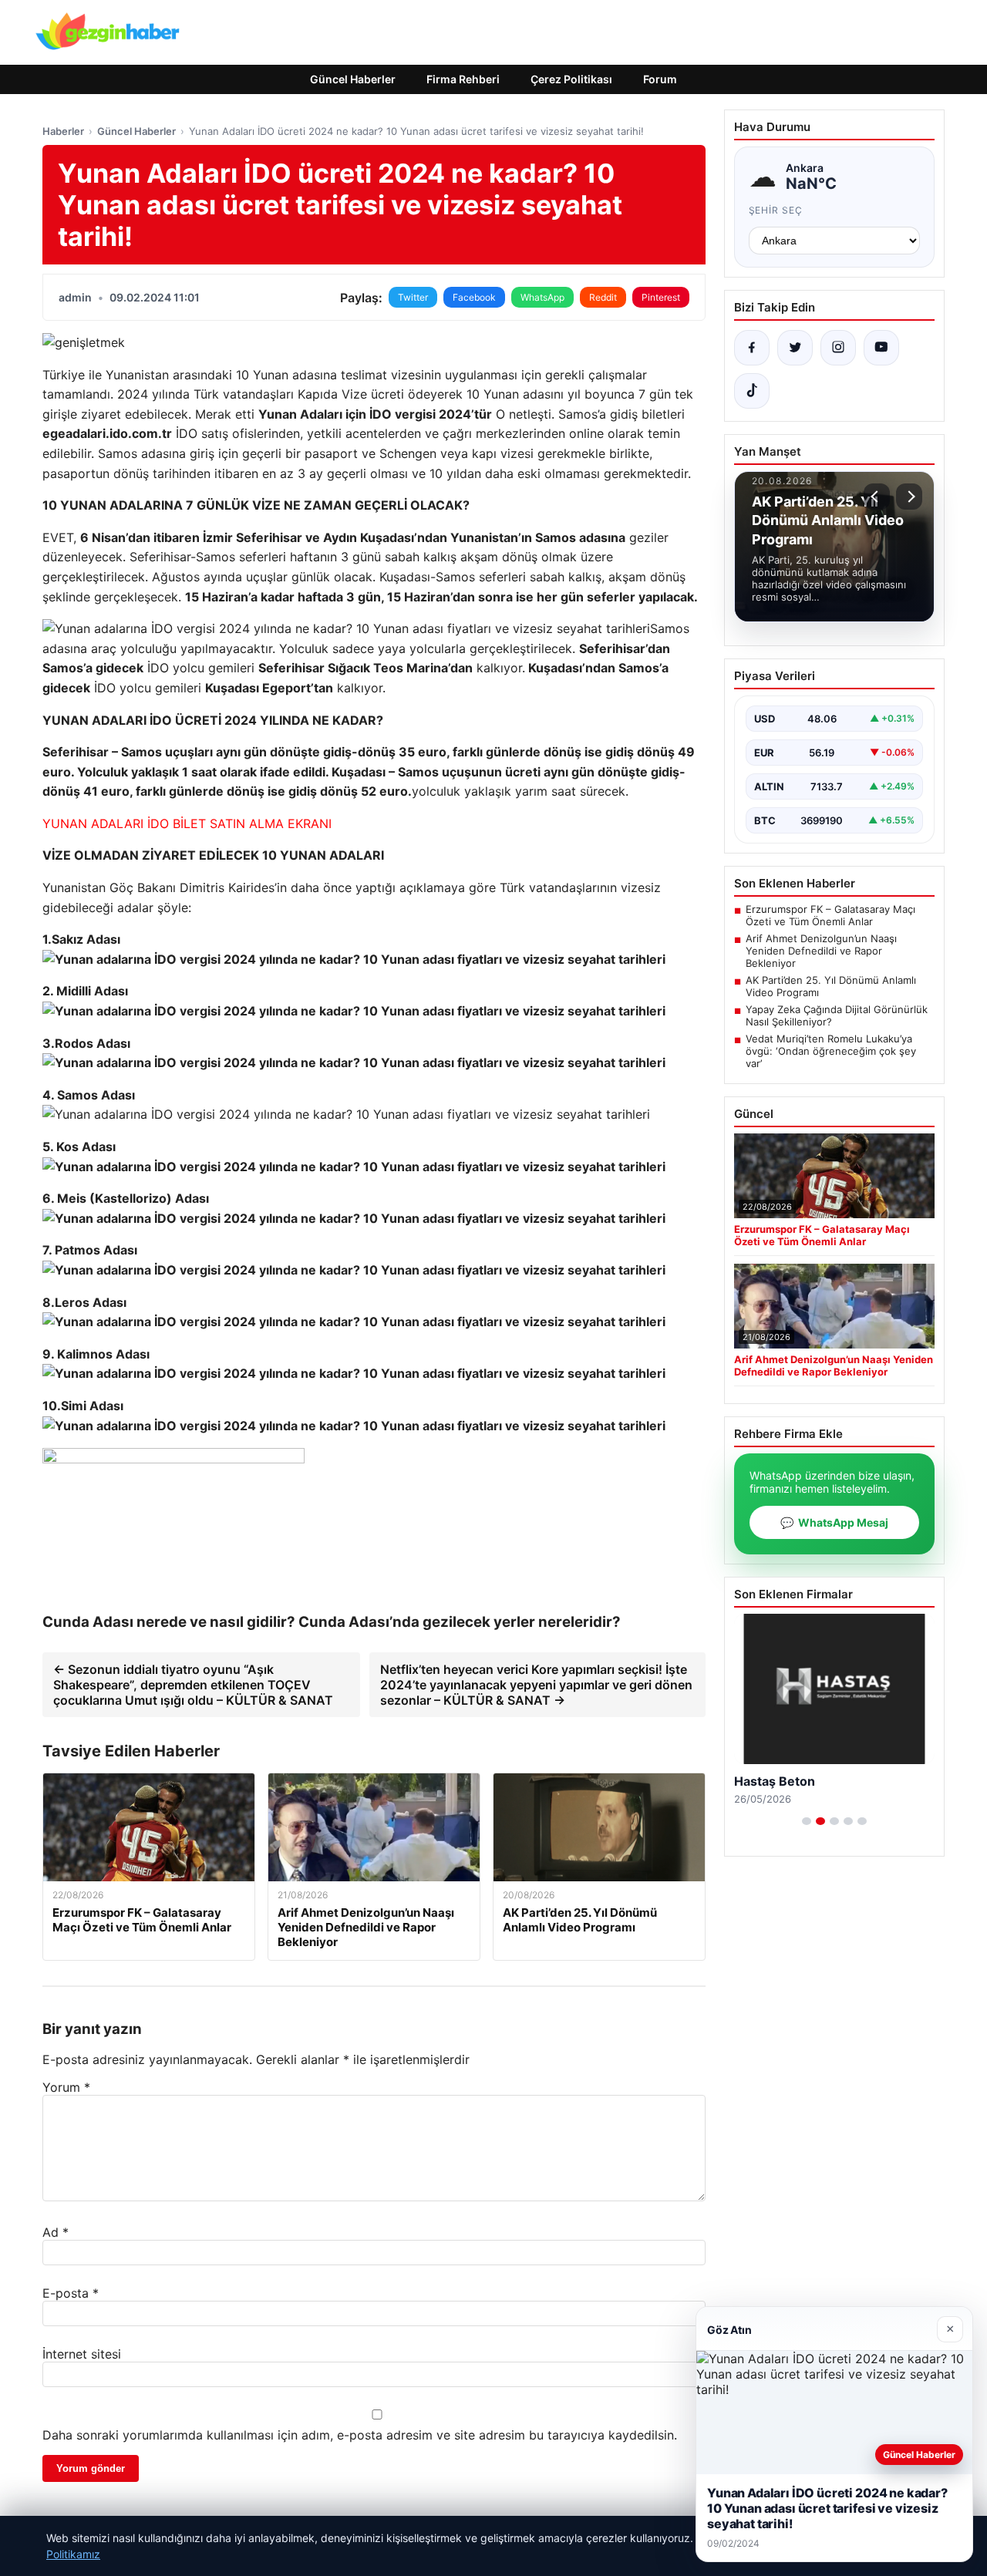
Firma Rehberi (463, 79)
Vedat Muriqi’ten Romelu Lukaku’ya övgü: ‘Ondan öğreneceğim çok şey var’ (831, 1051)
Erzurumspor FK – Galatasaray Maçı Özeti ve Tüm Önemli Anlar (830, 915)
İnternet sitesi (82, 2354)
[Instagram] (838, 348)
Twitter (413, 297)
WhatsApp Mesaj (834, 1522)
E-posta (71, 2293)
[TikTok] (752, 391)
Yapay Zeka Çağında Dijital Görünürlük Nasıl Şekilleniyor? (837, 1015)
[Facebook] (752, 348)
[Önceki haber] (877, 497)
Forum (660, 79)
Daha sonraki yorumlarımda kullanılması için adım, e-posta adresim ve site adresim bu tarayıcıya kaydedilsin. (360, 2435)
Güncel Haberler (353, 79)
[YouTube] (881, 348)
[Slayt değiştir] (807, 1821)
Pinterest (661, 297)
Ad (56, 2232)
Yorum (66, 2087)
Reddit (603, 297)
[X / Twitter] (795, 348)
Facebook (474, 297)
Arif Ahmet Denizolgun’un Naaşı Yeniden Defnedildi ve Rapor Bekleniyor (821, 951)
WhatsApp (542, 297)
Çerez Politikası (571, 79)
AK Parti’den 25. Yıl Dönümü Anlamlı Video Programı (831, 986)
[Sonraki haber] (909, 497)
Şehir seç (776, 210)
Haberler (63, 131)
